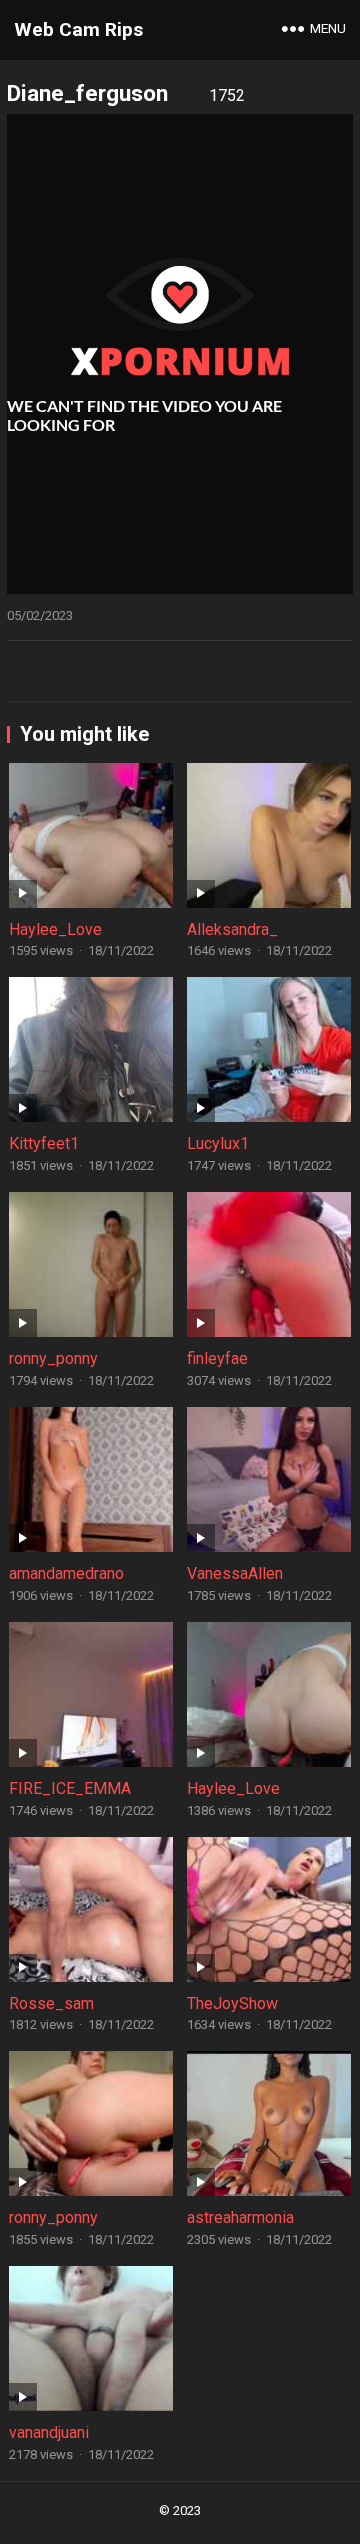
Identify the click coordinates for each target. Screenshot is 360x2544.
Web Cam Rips (78, 29)
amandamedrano (66, 1573)
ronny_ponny (53, 1358)
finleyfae (217, 1358)
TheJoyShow (232, 2003)
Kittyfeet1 (44, 1143)
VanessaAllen (235, 1573)
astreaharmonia (240, 2217)
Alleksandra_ (232, 929)
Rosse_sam (51, 2003)
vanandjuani (49, 2432)
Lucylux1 (218, 1143)
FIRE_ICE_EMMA (70, 1788)
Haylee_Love (55, 929)
